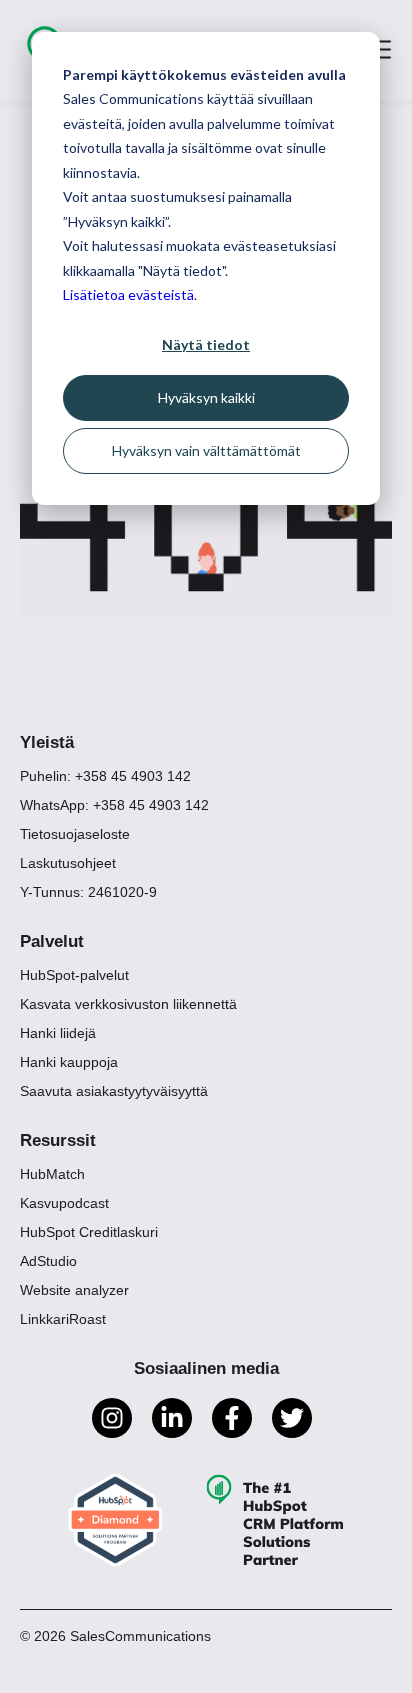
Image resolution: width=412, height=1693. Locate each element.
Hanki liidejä (58, 1033)
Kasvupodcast (64, 1203)
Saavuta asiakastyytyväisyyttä (114, 1091)
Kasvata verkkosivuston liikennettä (128, 1004)
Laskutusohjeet (68, 863)
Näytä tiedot (206, 344)
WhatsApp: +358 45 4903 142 (114, 805)
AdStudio (48, 1261)
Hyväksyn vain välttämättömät (206, 450)
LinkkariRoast (63, 1319)
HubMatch (52, 1174)
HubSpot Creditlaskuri (89, 1232)
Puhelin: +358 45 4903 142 (105, 776)
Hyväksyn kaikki (206, 397)
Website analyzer (74, 1290)
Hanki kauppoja (69, 1062)
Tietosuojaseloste (75, 834)
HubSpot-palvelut (74, 975)
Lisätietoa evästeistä (128, 294)
